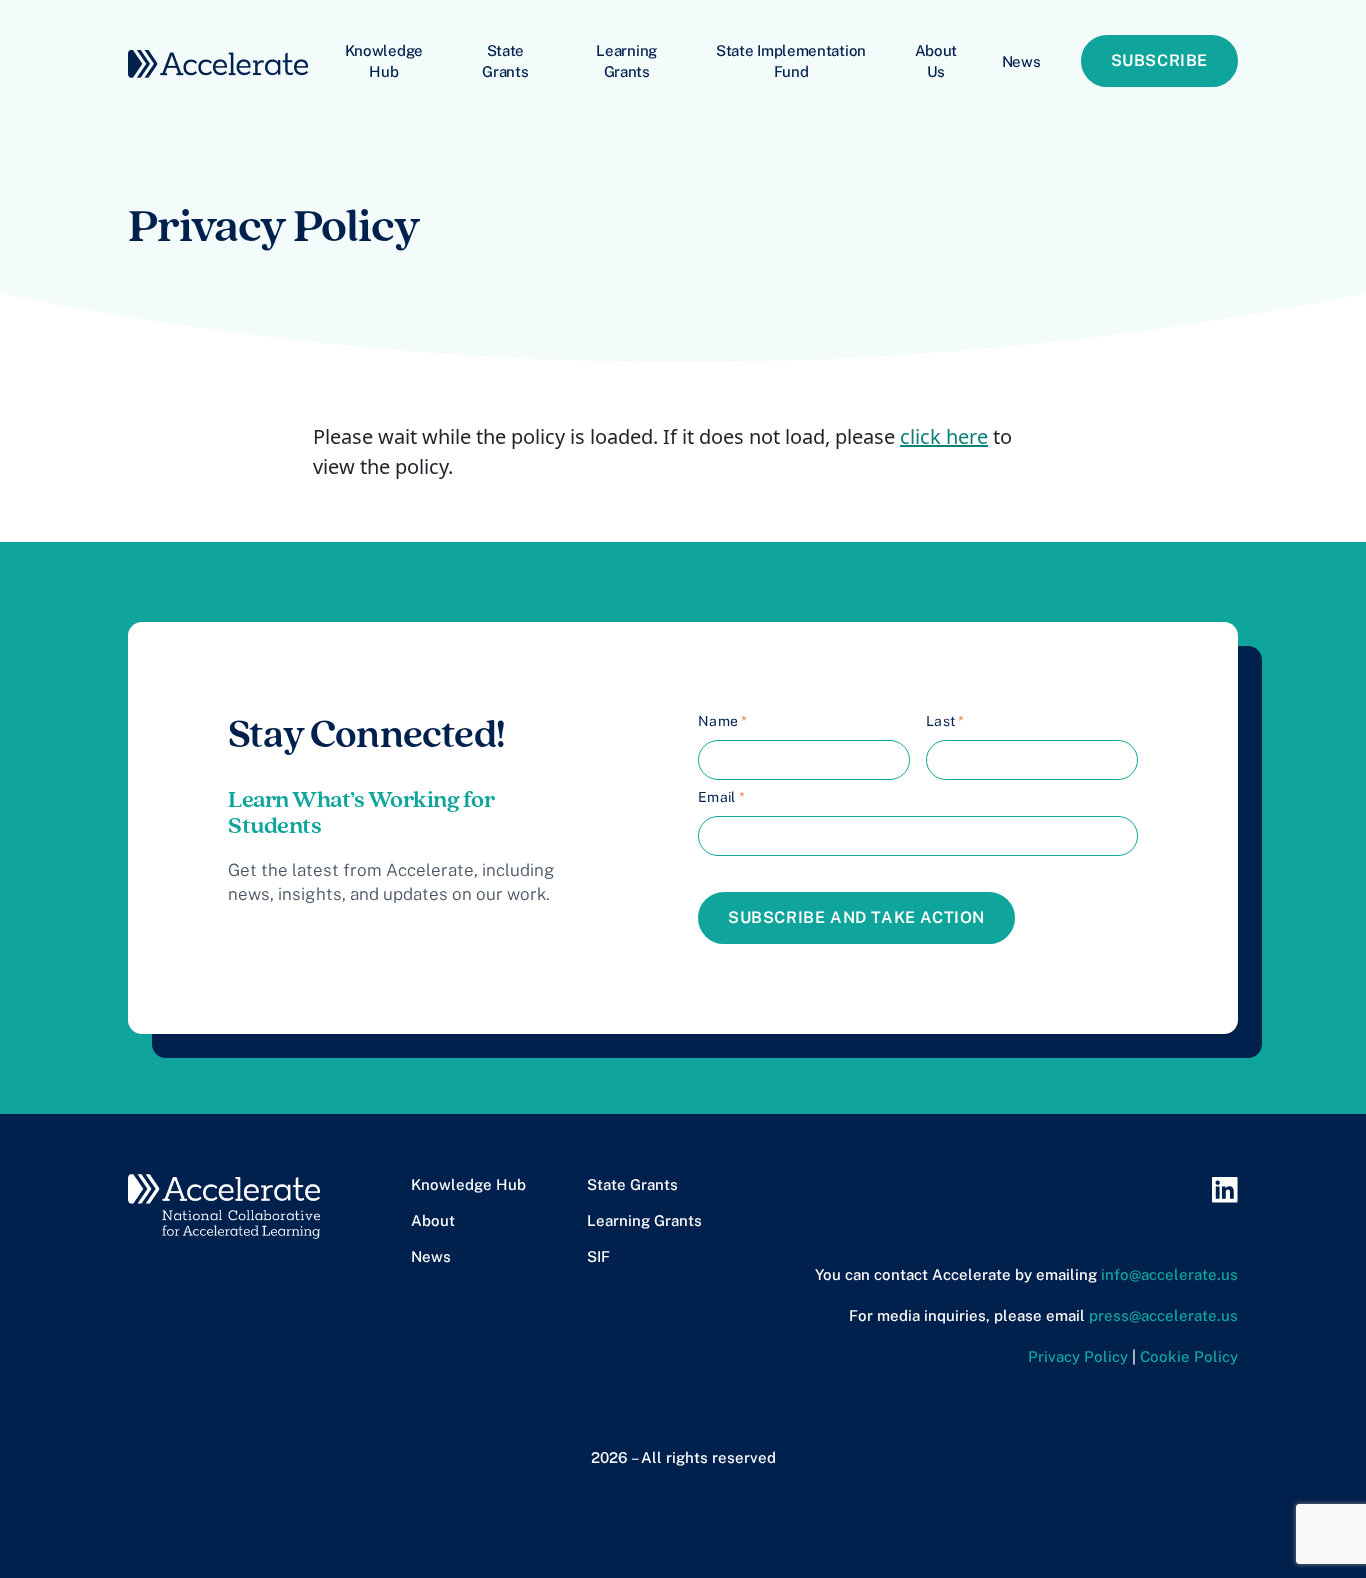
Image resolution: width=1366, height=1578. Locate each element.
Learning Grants (626, 61)
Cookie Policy (1189, 1356)
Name (723, 721)
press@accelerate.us (1163, 1315)
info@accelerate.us (1169, 1274)
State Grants (505, 61)
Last (945, 721)
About (433, 1220)
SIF (598, 1256)
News (1021, 61)
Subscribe (1159, 60)
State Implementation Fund (791, 61)
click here (944, 436)
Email (721, 797)
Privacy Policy (1078, 1356)
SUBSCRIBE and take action (856, 917)
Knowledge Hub (384, 61)
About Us (936, 61)
